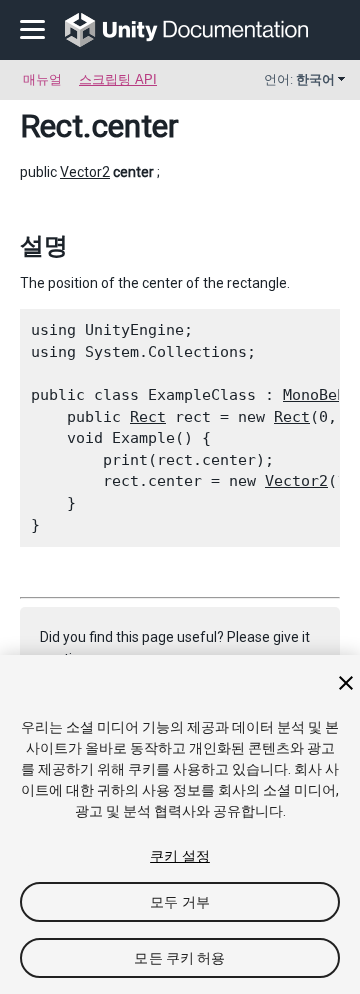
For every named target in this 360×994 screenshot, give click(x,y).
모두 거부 (180, 902)
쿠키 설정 (180, 856)
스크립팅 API (118, 79)
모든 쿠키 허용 (179, 958)
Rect (51, 126)
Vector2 (85, 172)
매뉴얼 (42, 79)
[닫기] (346, 683)
